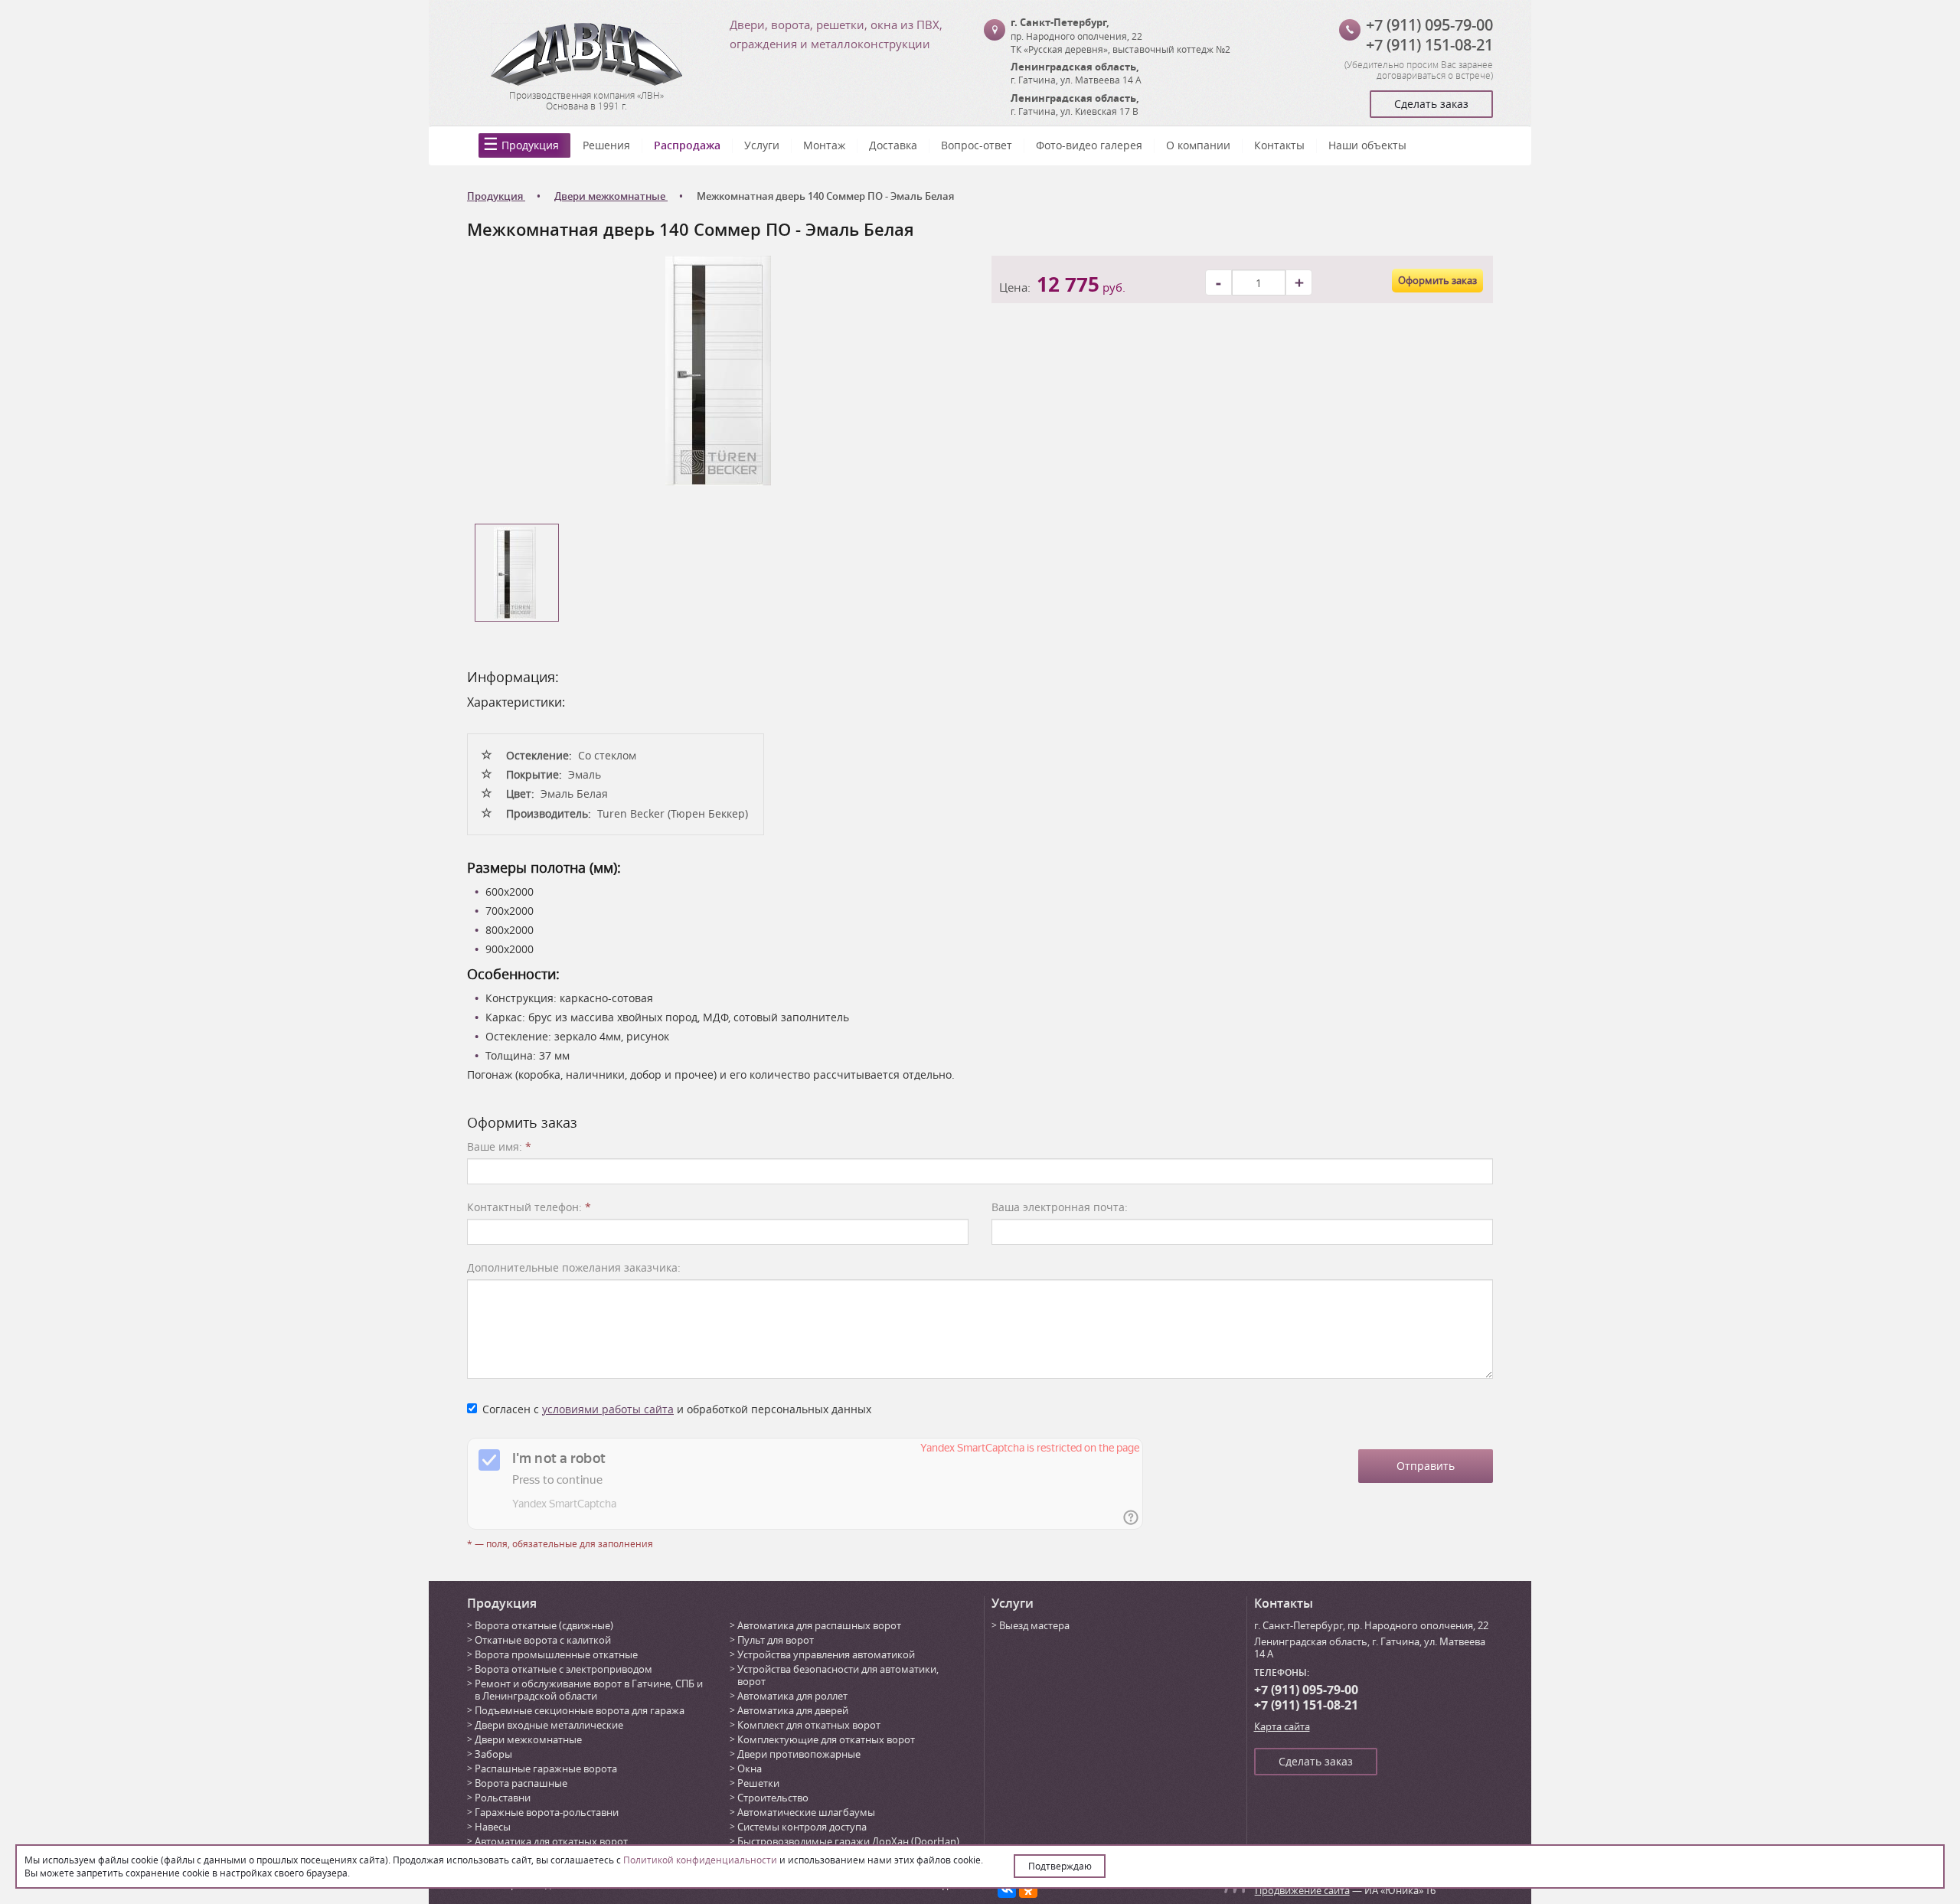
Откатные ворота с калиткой (543, 1640)
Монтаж (824, 145)
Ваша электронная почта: (1060, 1207)
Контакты (1279, 145)
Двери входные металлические (549, 1725)
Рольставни (503, 1798)
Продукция (530, 145)
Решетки (758, 1783)
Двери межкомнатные (528, 1739)
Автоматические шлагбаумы (806, 1812)
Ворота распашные (521, 1783)
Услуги (762, 145)
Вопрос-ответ (977, 145)
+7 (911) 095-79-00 (1429, 25)
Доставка (893, 145)
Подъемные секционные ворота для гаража (580, 1710)
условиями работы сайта (608, 1409)
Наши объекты (1367, 145)
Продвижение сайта (1302, 1890)
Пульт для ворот (776, 1640)
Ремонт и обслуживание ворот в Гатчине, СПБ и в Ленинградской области (589, 1690)
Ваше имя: (499, 1146)
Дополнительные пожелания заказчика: (574, 1267)
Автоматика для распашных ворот (819, 1625)
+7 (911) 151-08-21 (1429, 45)
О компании (1198, 145)
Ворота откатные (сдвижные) (544, 1625)
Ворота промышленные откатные (556, 1654)
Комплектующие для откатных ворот (826, 1739)
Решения (606, 145)
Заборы (493, 1754)
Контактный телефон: (529, 1207)
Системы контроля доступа (802, 1827)
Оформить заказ (1437, 280)
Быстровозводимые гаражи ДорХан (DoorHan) (848, 1841)
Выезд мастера (1034, 1625)
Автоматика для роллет (792, 1696)
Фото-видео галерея (1089, 145)
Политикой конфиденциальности (700, 1860)
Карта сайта (1282, 1726)
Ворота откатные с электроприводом (563, 1669)
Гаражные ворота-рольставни (547, 1812)
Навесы (493, 1827)
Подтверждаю (1060, 1866)
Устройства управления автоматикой (826, 1654)
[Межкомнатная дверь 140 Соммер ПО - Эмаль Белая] (718, 369)
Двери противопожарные (799, 1754)
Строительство (773, 1798)
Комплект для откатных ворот (809, 1725)
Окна (750, 1768)
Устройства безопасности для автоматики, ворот (838, 1675)
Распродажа (687, 145)
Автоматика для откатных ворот (551, 1841)
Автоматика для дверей (793, 1710)
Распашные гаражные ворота (546, 1768)
